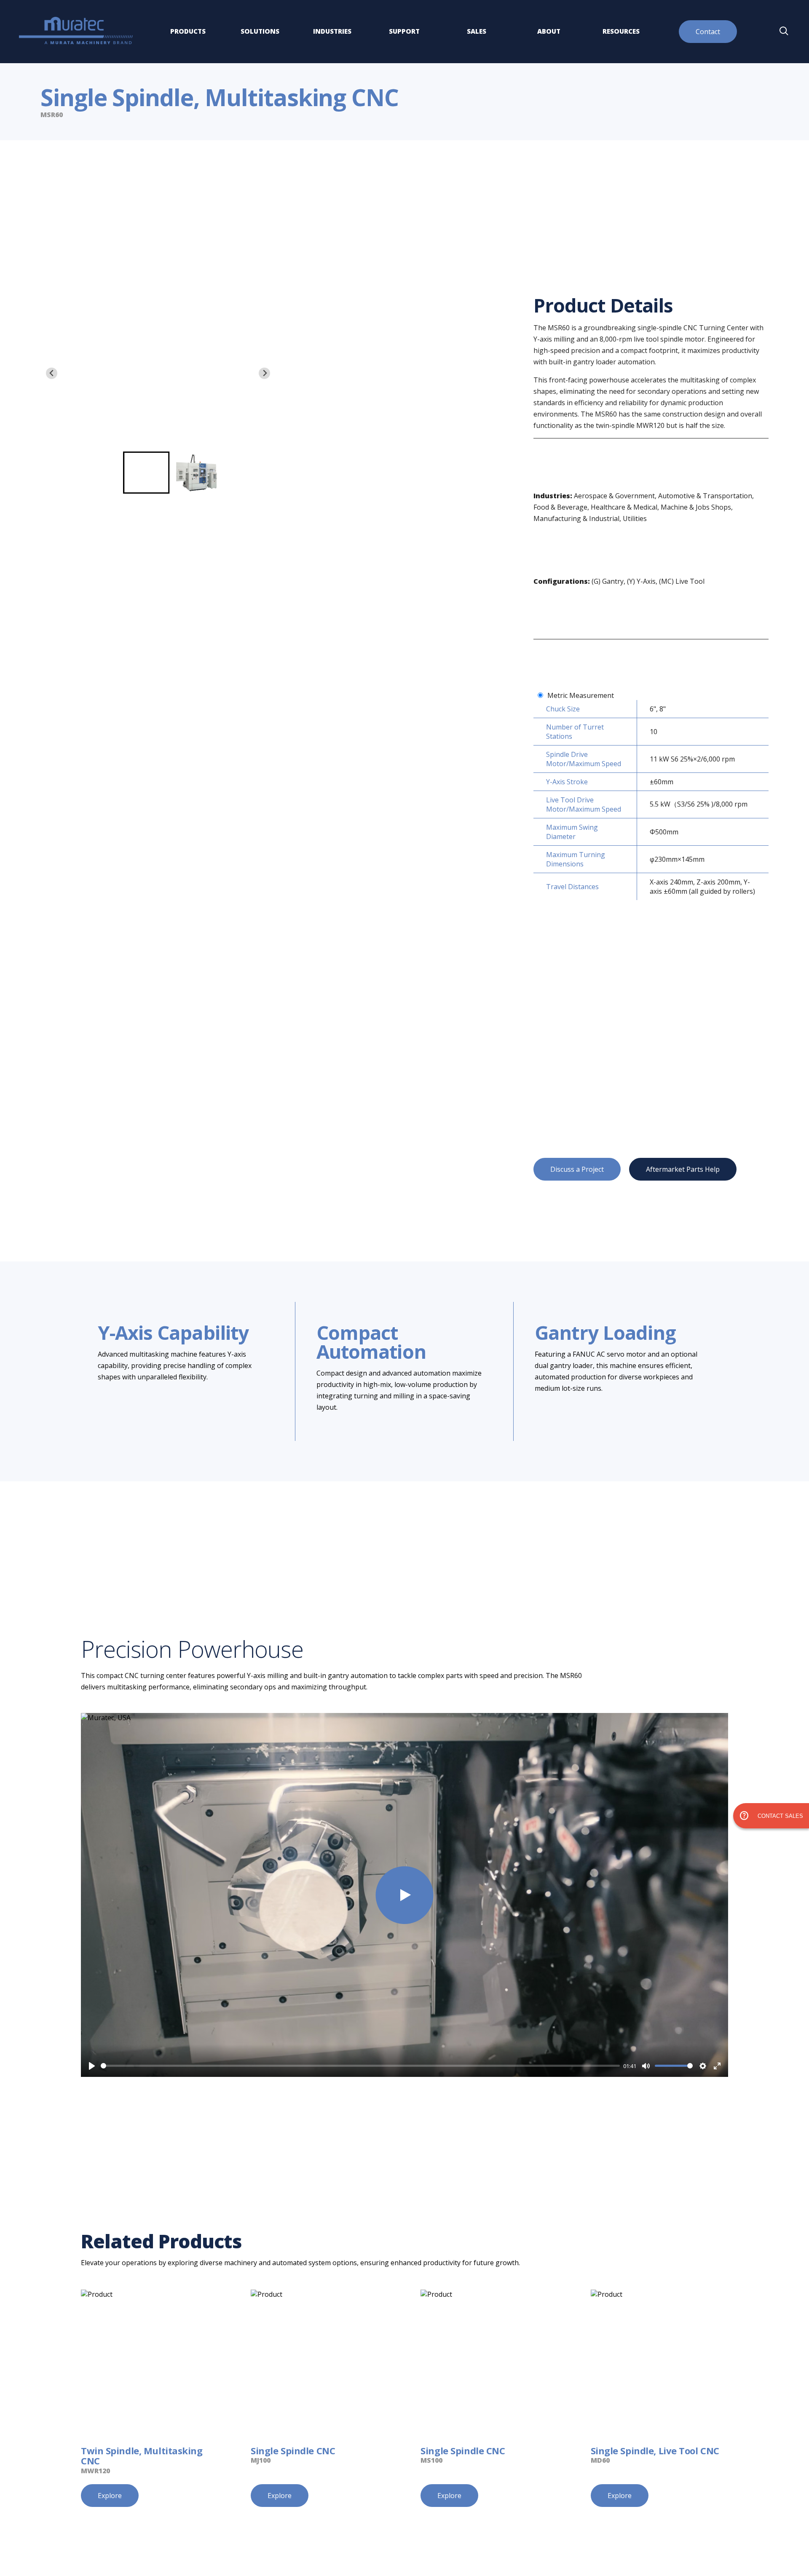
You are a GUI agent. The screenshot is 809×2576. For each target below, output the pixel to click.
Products (188, 31)
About (549, 31)
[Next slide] (264, 373)
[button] (146, 473)
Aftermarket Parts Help (683, 1169)
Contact (708, 32)
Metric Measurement (581, 695)
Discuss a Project (577, 1169)
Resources (621, 31)
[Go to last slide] (52, 373)
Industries (332, 31)
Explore (110, 2496)
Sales (477, 31)
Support (404, 31)
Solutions (260, 31)
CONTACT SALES (771, 1816)
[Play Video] (404, 1895)
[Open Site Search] (784, 32)
